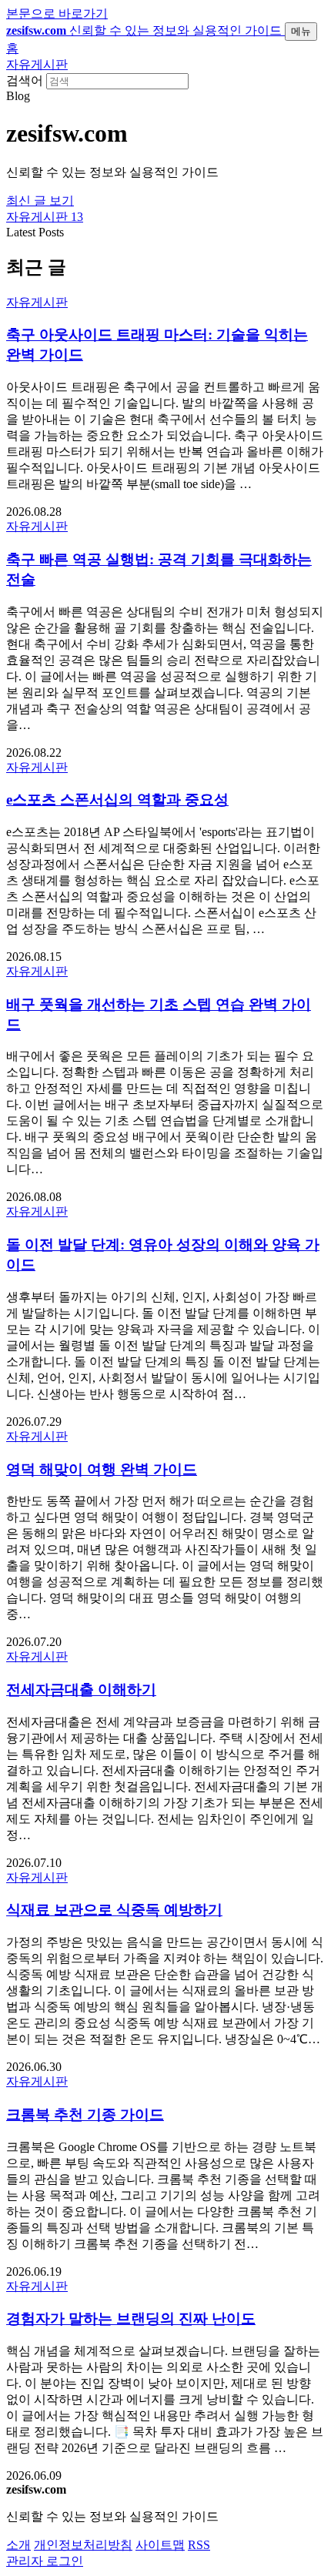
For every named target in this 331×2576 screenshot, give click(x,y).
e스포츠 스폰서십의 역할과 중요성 (117, 800)
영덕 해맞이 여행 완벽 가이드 (102, 1469)
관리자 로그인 (45, 2561)
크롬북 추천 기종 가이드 (85, 2114)
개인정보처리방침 (83, 2545)
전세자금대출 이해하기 (81, 1689)
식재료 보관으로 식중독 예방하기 (114, 1910)
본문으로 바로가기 (57, 13)
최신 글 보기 (40, 201)
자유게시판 (37, 64)
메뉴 (301, 31)
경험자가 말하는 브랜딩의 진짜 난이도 (131, 2318)
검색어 (25, 80)
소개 (18, 2545)
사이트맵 (160, 2545)
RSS (199, 2545)
